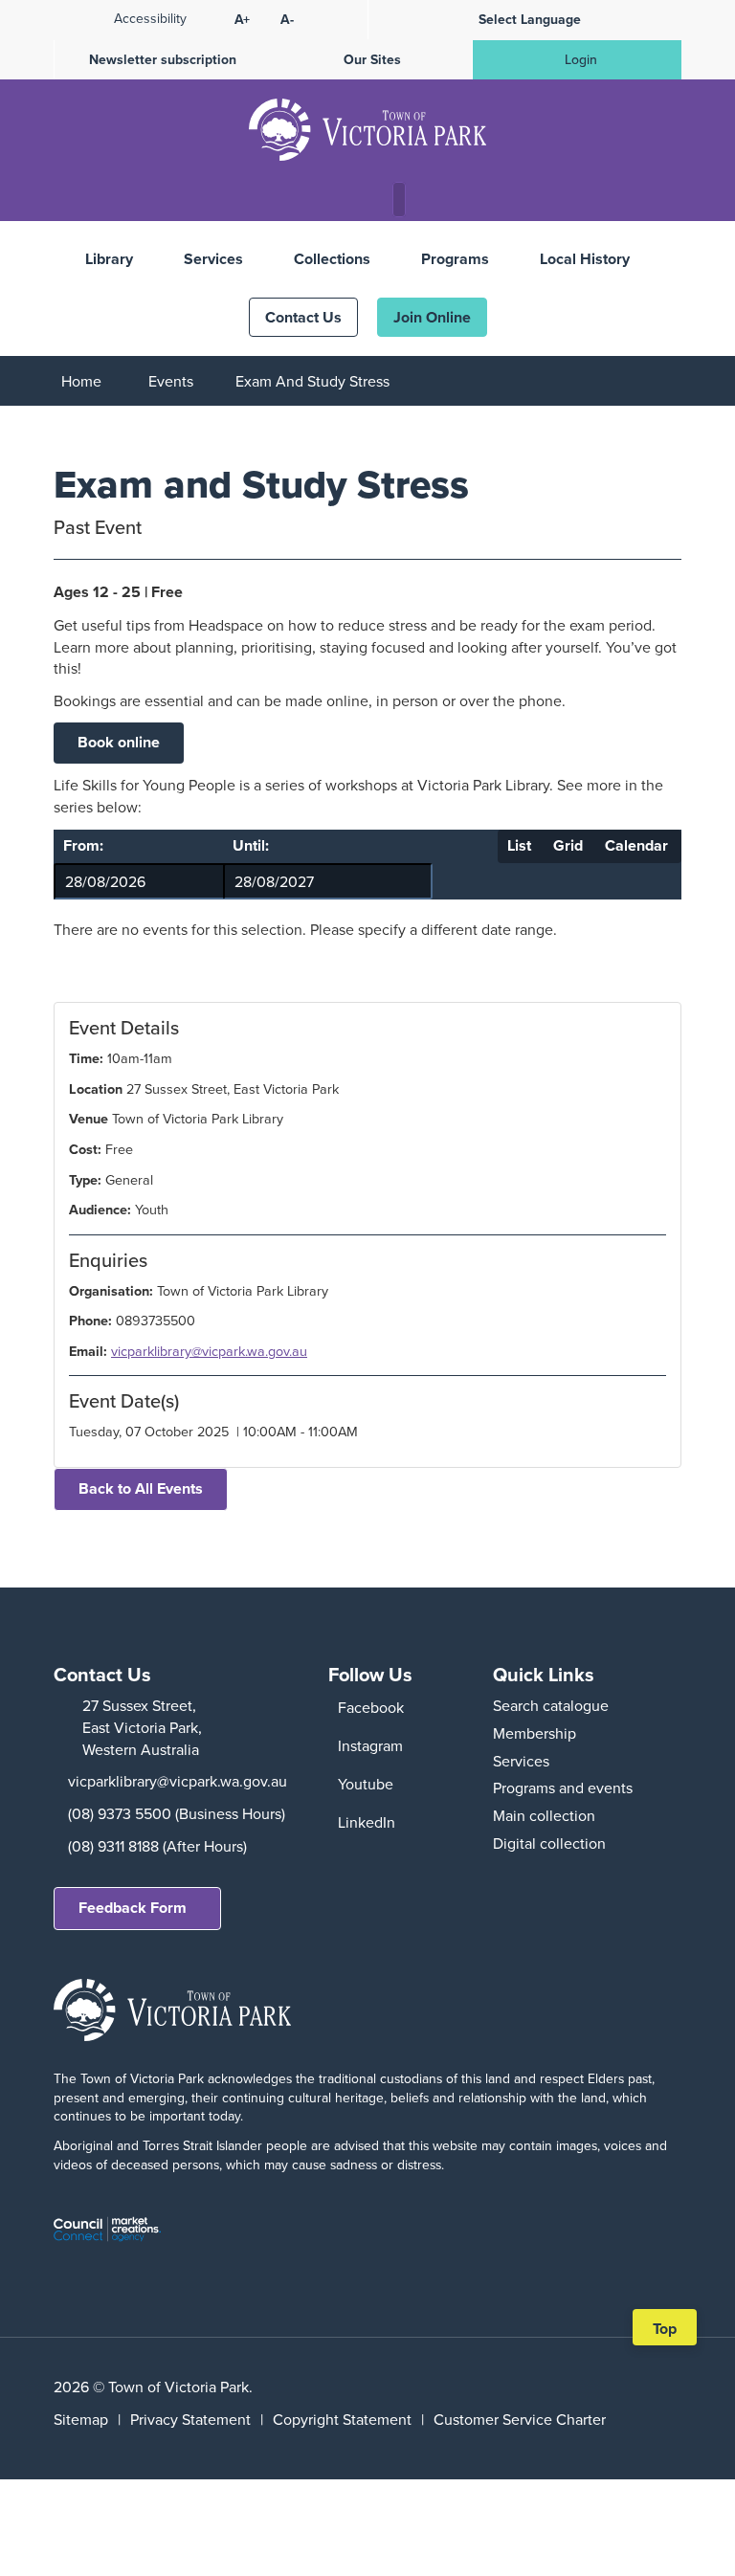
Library (109, 259)
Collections (332, 259)
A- (287, 19)
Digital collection (549, 1843)
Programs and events (563, 1788)
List (519, 845)
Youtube (366, 1784)
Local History (585, 259)
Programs (455, 259)
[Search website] (404, 200)
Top (671, 2331)
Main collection (544, 1815)
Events (171, 381)
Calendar (636, 845)
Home (81, 381)
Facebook (371, 1707)
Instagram (370, 1745)
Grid (568, 845)
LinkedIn (367, 1822)
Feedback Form (133, 1908)
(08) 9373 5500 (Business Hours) (177, 1813)
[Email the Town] (361, 200)
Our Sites (372, 59)
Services (213, 259)
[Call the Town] (324, 200)
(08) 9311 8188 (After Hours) (157, 1846)
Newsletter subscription (163, 59)
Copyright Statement (342, 2419)
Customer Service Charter (520, 2419)
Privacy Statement (190, 2419)
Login (581, 59)
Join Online (432, 317)
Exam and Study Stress (312, 381)
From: (83, 845)
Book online (119, 742)
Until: (251, 845)
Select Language (530, 19)
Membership (535, 1733)
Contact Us (303, 317)
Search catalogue (551, 1705)
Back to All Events (141, 1488)
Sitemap (81, 2419)
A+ (242, 19)
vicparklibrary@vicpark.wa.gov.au (209, 1351)
